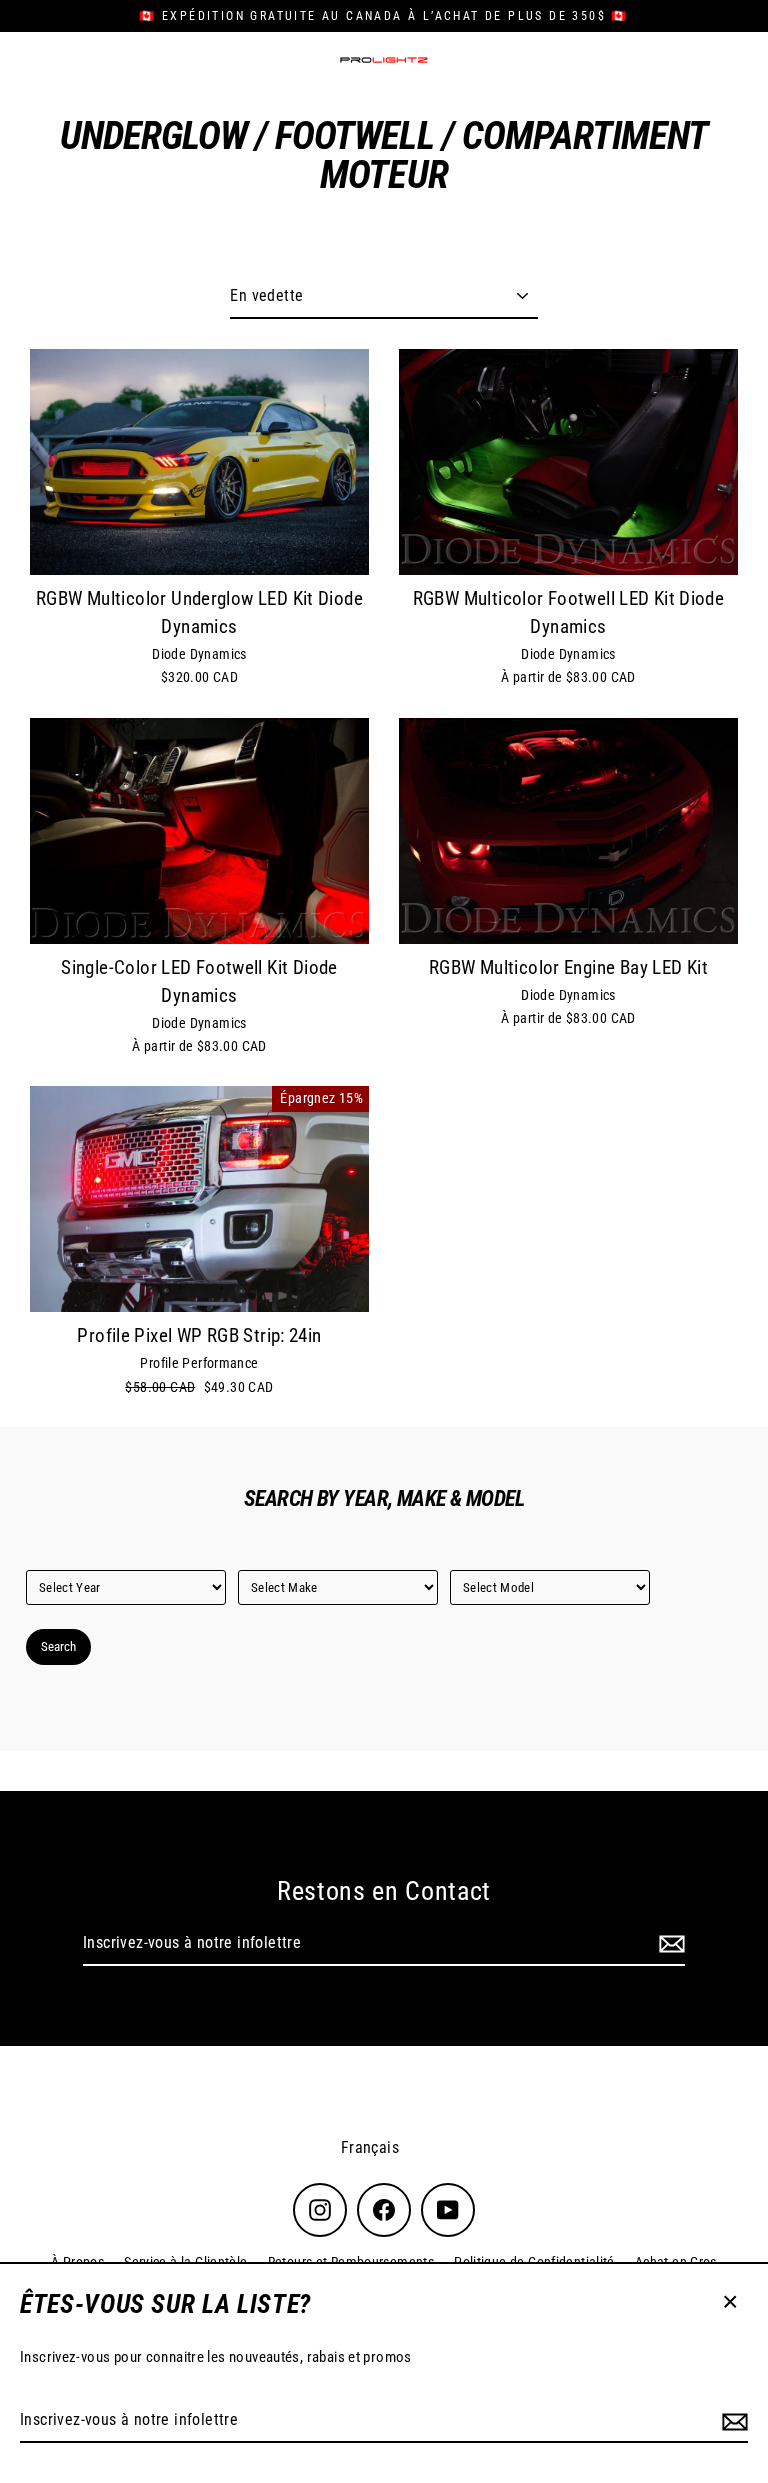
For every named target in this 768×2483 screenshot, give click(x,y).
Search (58, 1646)
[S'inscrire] (732, 2421)
